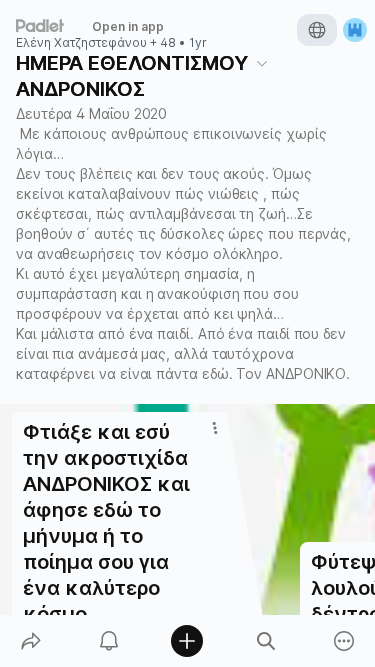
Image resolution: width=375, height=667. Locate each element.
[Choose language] (317, 30)
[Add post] (187, 641)
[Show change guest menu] (355, 30)
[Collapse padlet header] (262, 63)
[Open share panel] (31, 641)
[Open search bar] (266, 641)
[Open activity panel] (109, 641)
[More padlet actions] (344, 641)
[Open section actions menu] (215, 428)
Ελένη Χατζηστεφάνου (81, 43)
